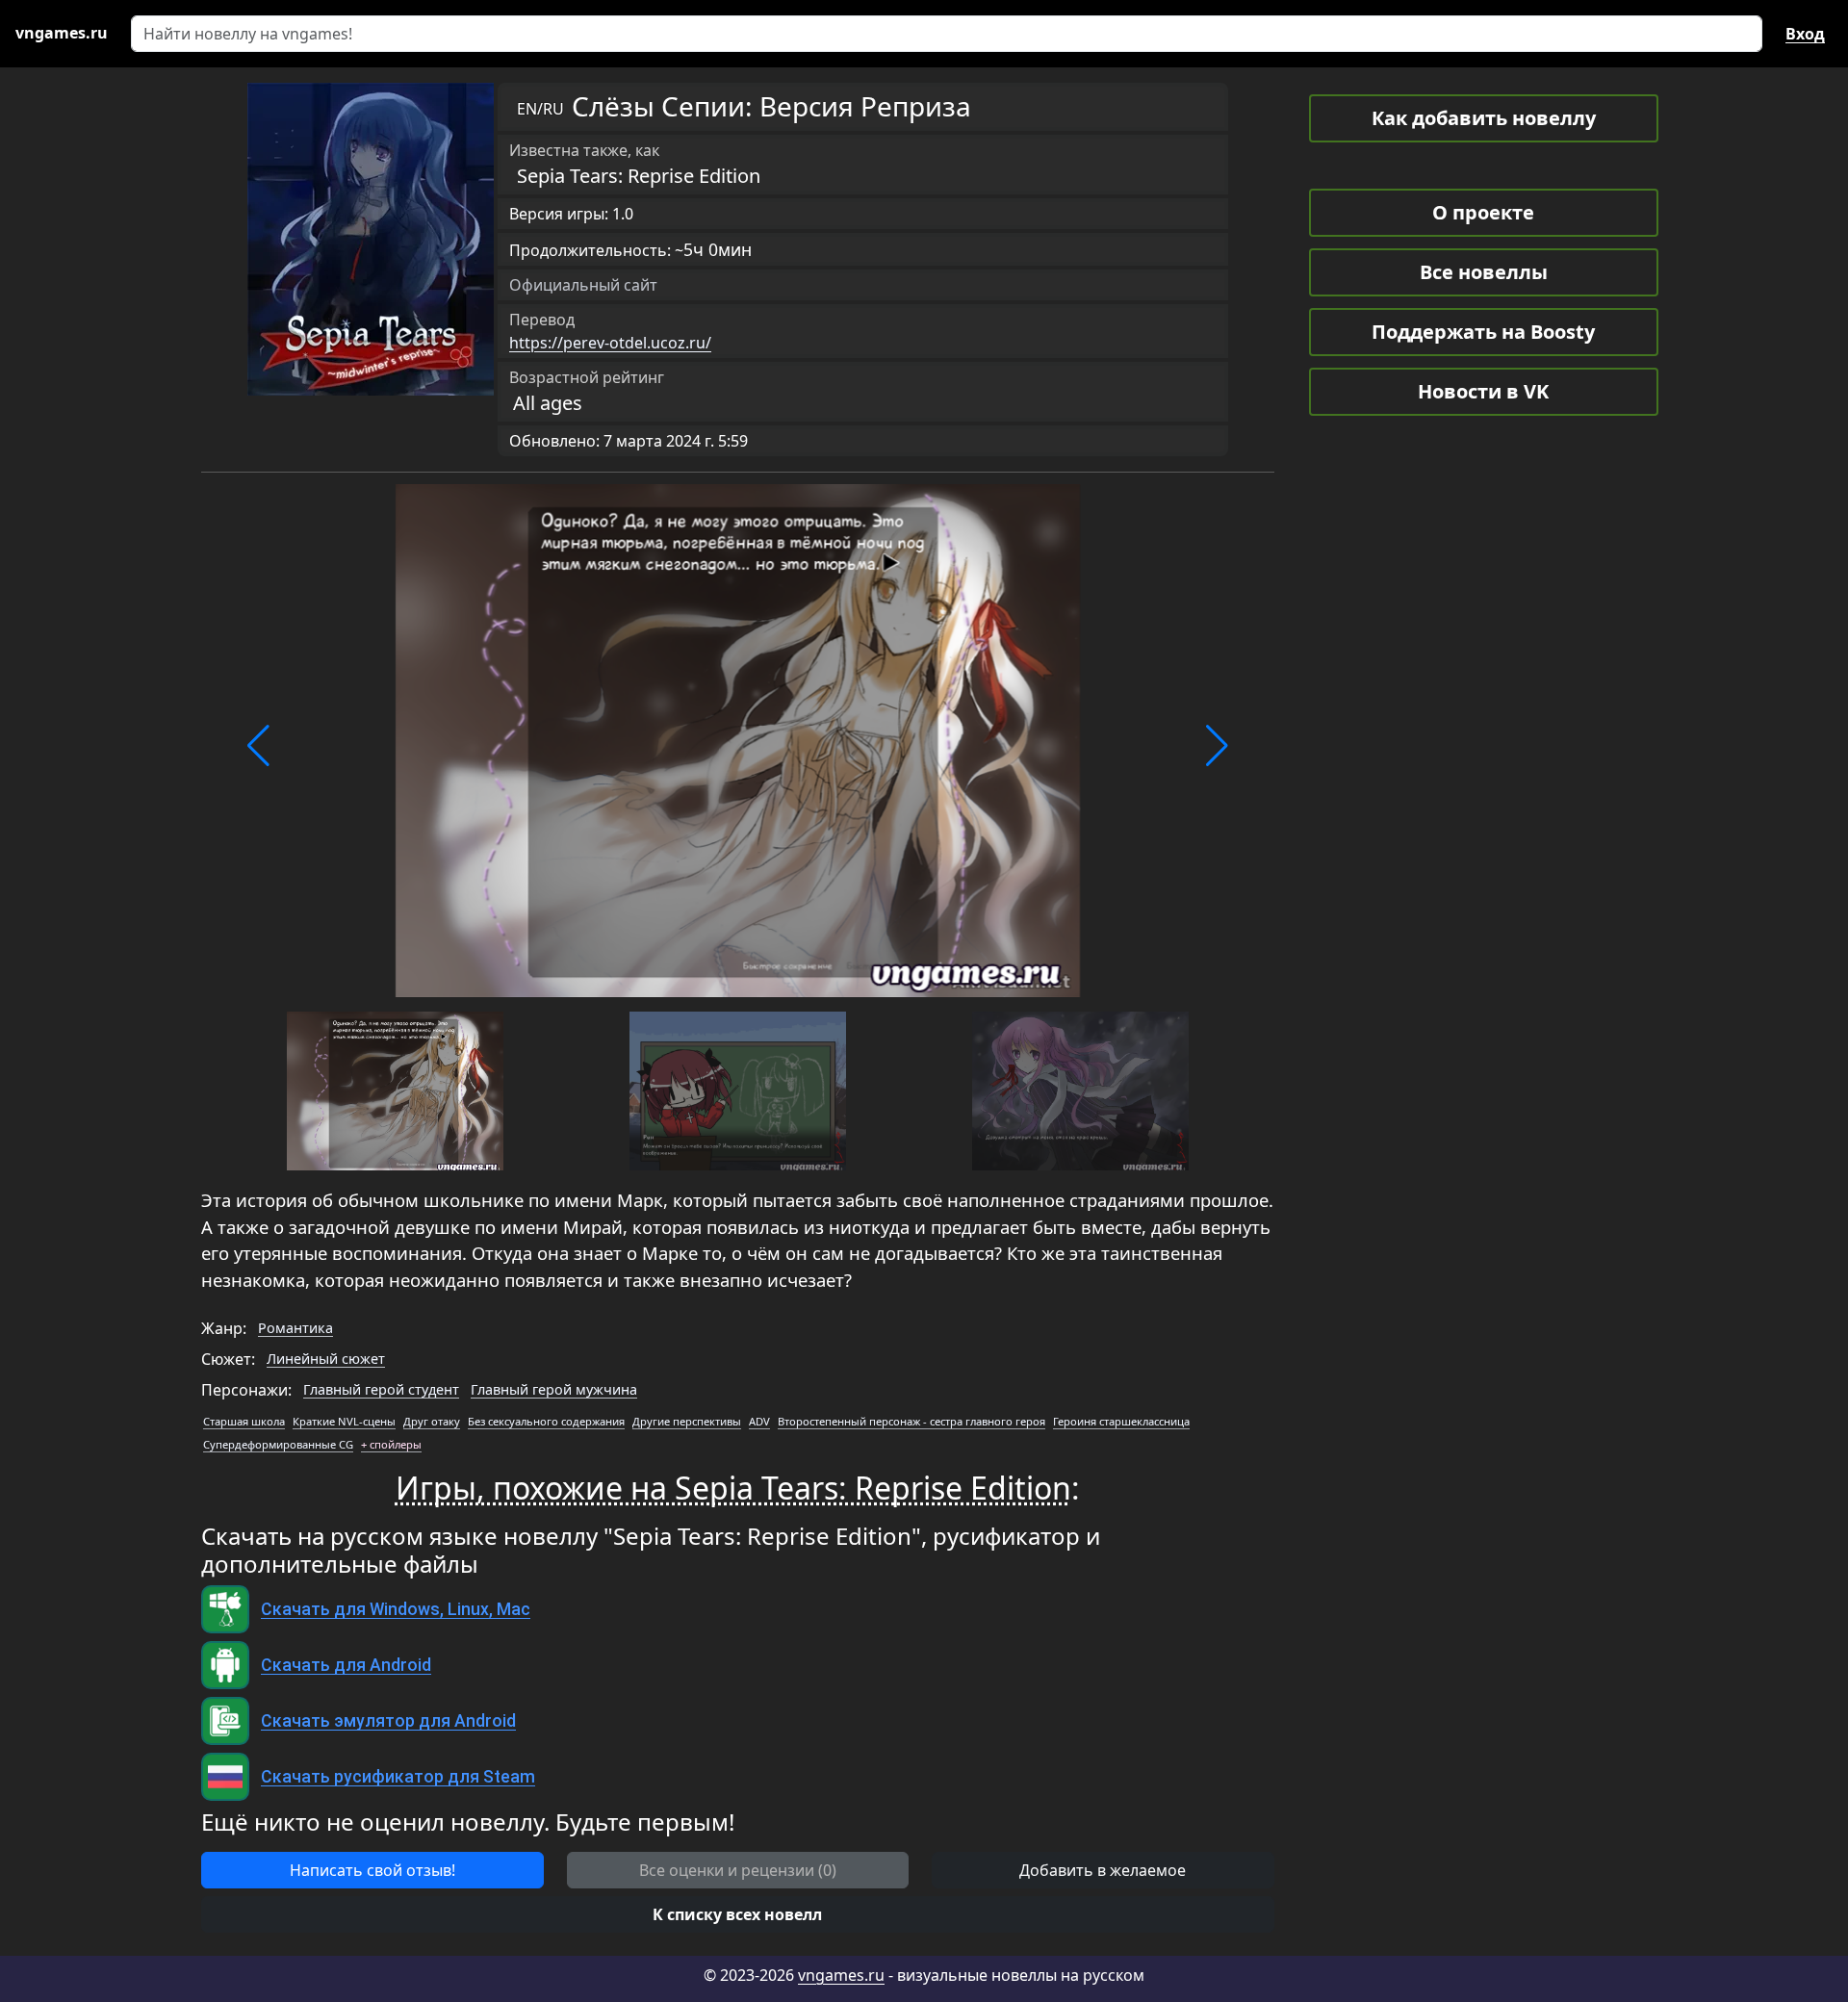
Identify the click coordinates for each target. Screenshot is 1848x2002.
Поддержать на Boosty (1483, 332)
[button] (258, 746)
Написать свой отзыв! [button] (372, 1870)
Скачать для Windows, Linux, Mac (396, 1609)
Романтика (295, 1328)
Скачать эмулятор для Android (388, 1721)
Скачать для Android (346, 1665)
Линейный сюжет (326, 1359)
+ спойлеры (391, 1444)
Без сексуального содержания (546, 1421)
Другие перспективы (687, 1421)
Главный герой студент (381, 1389)
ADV (759, 1421)
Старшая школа (244, 1421)
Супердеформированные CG (278, 1444)
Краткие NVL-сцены (344, 1421)
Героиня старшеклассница (1121, 1421)
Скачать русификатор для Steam (398, 1777)
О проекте (1483, 212)
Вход (1805, 34)
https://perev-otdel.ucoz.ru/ (610, 343)
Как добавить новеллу (1484, 118)
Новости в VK (1483, 391)
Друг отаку (432, 1421)
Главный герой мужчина (554, 1389)
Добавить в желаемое (1103, 1870)
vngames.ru (841, 1975)
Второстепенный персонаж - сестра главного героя (911, 1421)
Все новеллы (1484, 272)
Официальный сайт (583, 285)
